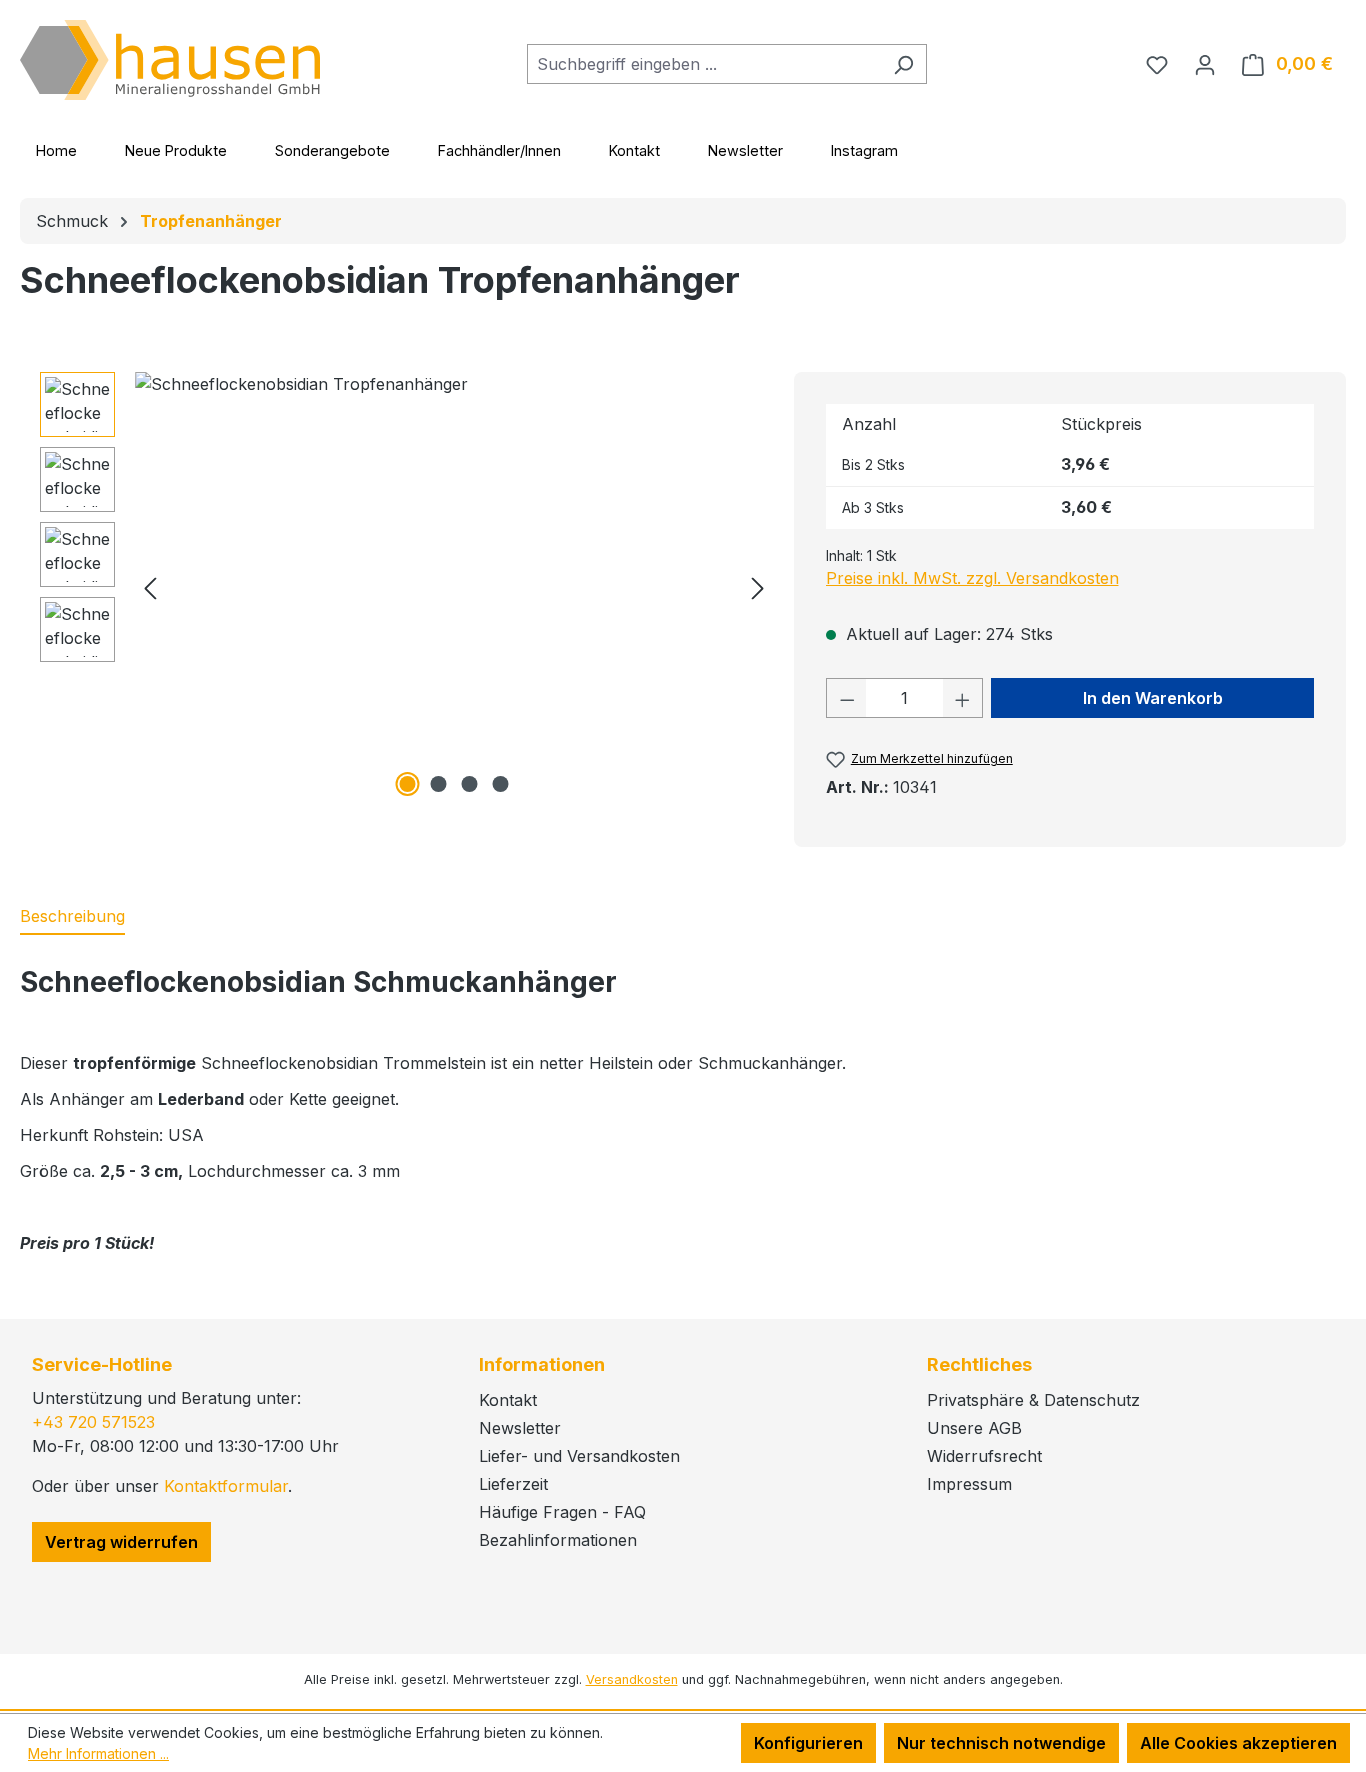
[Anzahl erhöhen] (963, 698)
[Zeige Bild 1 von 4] (407, 784)
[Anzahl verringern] (847, 698)
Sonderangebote (332, 150)
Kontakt (634, 150)
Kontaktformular (226, 1486)
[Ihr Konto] (1205, 64)
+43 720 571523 (93, 1422)
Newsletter (745, 150)
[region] (407, 587)
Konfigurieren (808, 1743)
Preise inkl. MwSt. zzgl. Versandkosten (972, 578)
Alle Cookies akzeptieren (1238, 1743)
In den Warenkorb (1153, 698)
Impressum (969, 1484)
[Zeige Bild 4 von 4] (500, 784)
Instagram (864, 150)
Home (56, 150)
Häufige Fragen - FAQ (562, 1512)
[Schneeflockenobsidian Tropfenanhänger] (454, 587)
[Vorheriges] (150, 587)
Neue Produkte (176, 150)
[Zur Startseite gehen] (170, 60)
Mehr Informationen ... (98, 1753)
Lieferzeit (513, 1484)
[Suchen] (903, 64)
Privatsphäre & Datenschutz (1033, 1400)
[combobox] (704, 64)
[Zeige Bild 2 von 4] (438, 784)
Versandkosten (632, 1679)
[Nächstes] (758, 587)
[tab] (72, 917)
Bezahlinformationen (558, 1540)
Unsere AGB (974, 1428)
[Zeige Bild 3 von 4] (469, 784)
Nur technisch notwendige (1001, 1743)
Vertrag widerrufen (121, 1542)
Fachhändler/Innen (499, 150)
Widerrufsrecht (984, 1456)
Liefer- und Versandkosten (579, 1456)
